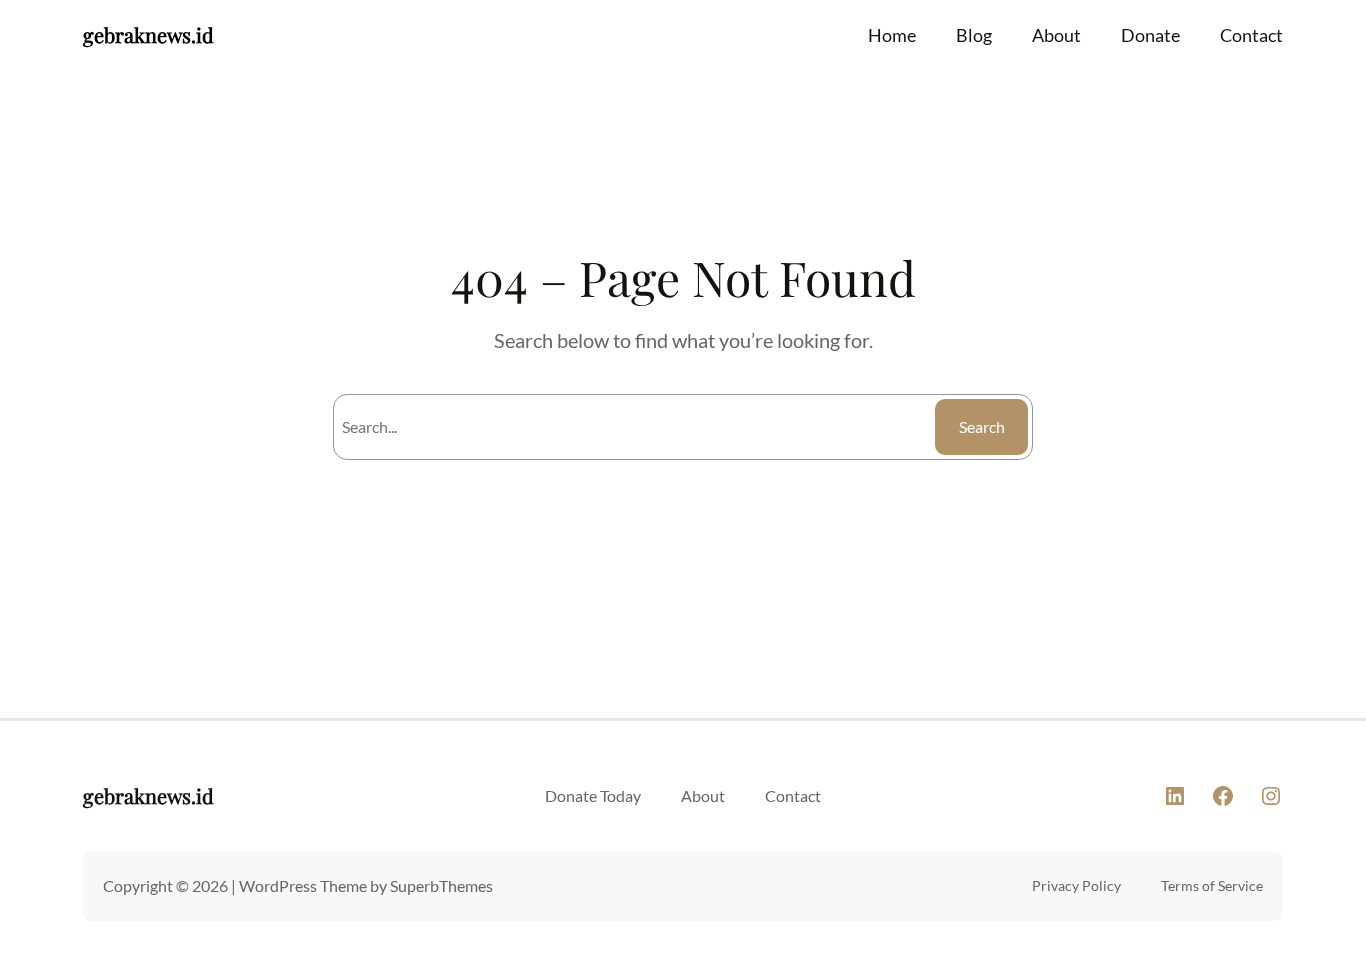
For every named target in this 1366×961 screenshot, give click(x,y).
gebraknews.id (148, 34)
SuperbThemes (441, 885)
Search (982, 426)
